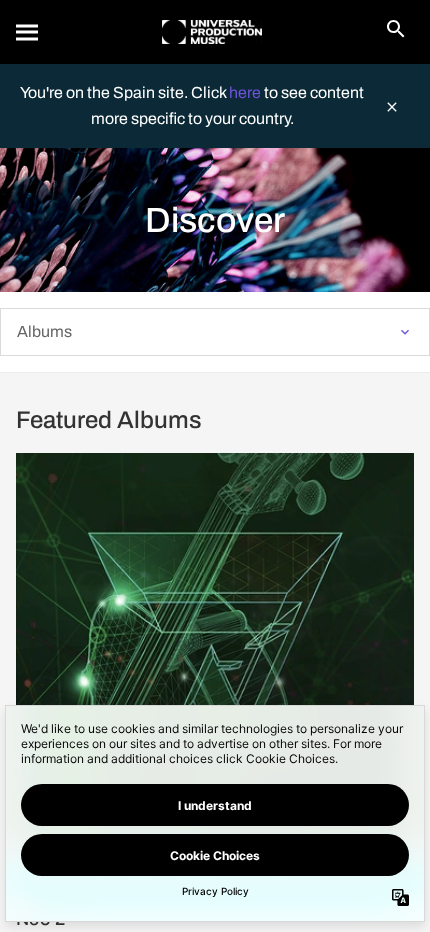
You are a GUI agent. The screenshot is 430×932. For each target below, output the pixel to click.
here (246, 92)
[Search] (28, 32)
